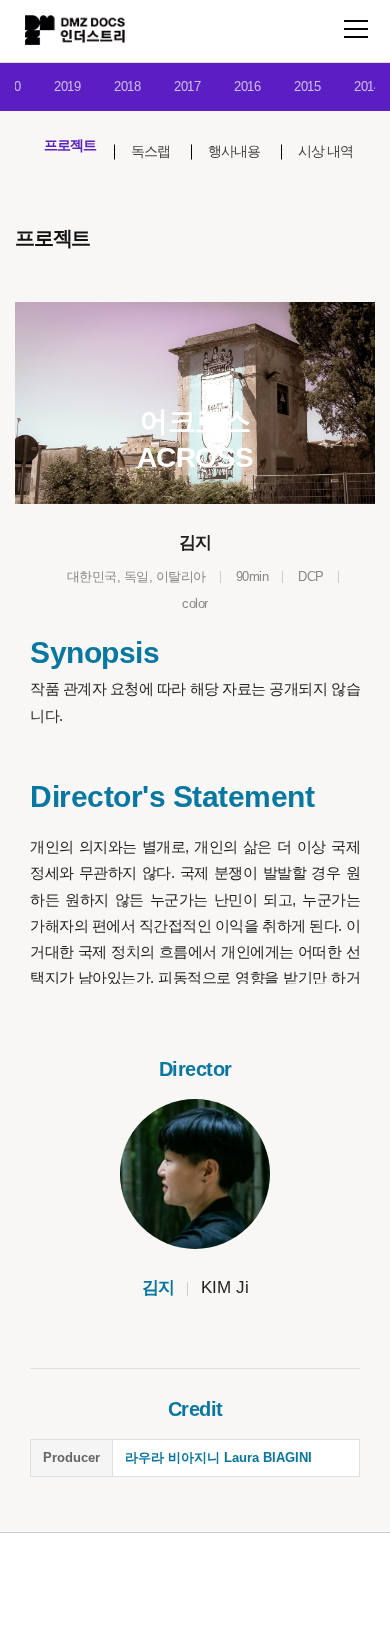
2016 (247, 86)
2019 (67, 86)
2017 (187, 86)
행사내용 (234, 151)
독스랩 (150, 151)
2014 (367, 86)
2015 (307, 86)
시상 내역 (325, 151)
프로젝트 (70, 145)
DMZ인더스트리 (75, 30)
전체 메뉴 (356, 29)
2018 (127, 86)
